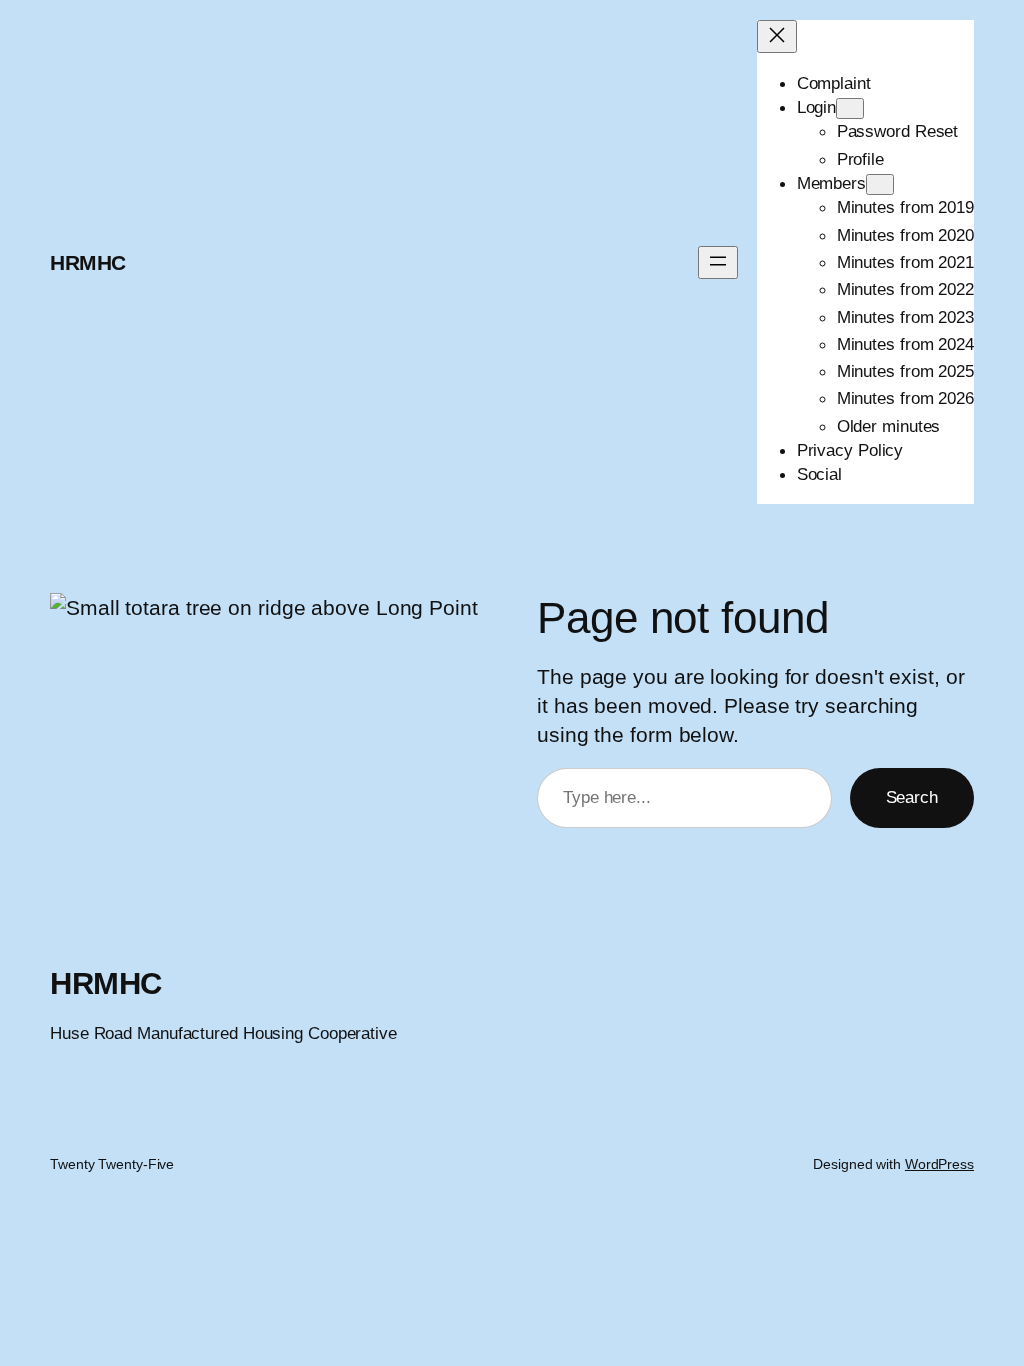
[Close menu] (777, 36)
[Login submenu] (850, 108)
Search (912, 797)
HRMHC (88, 262)
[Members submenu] (880, 184)
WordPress (939, 1164)
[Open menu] (718, 262)
